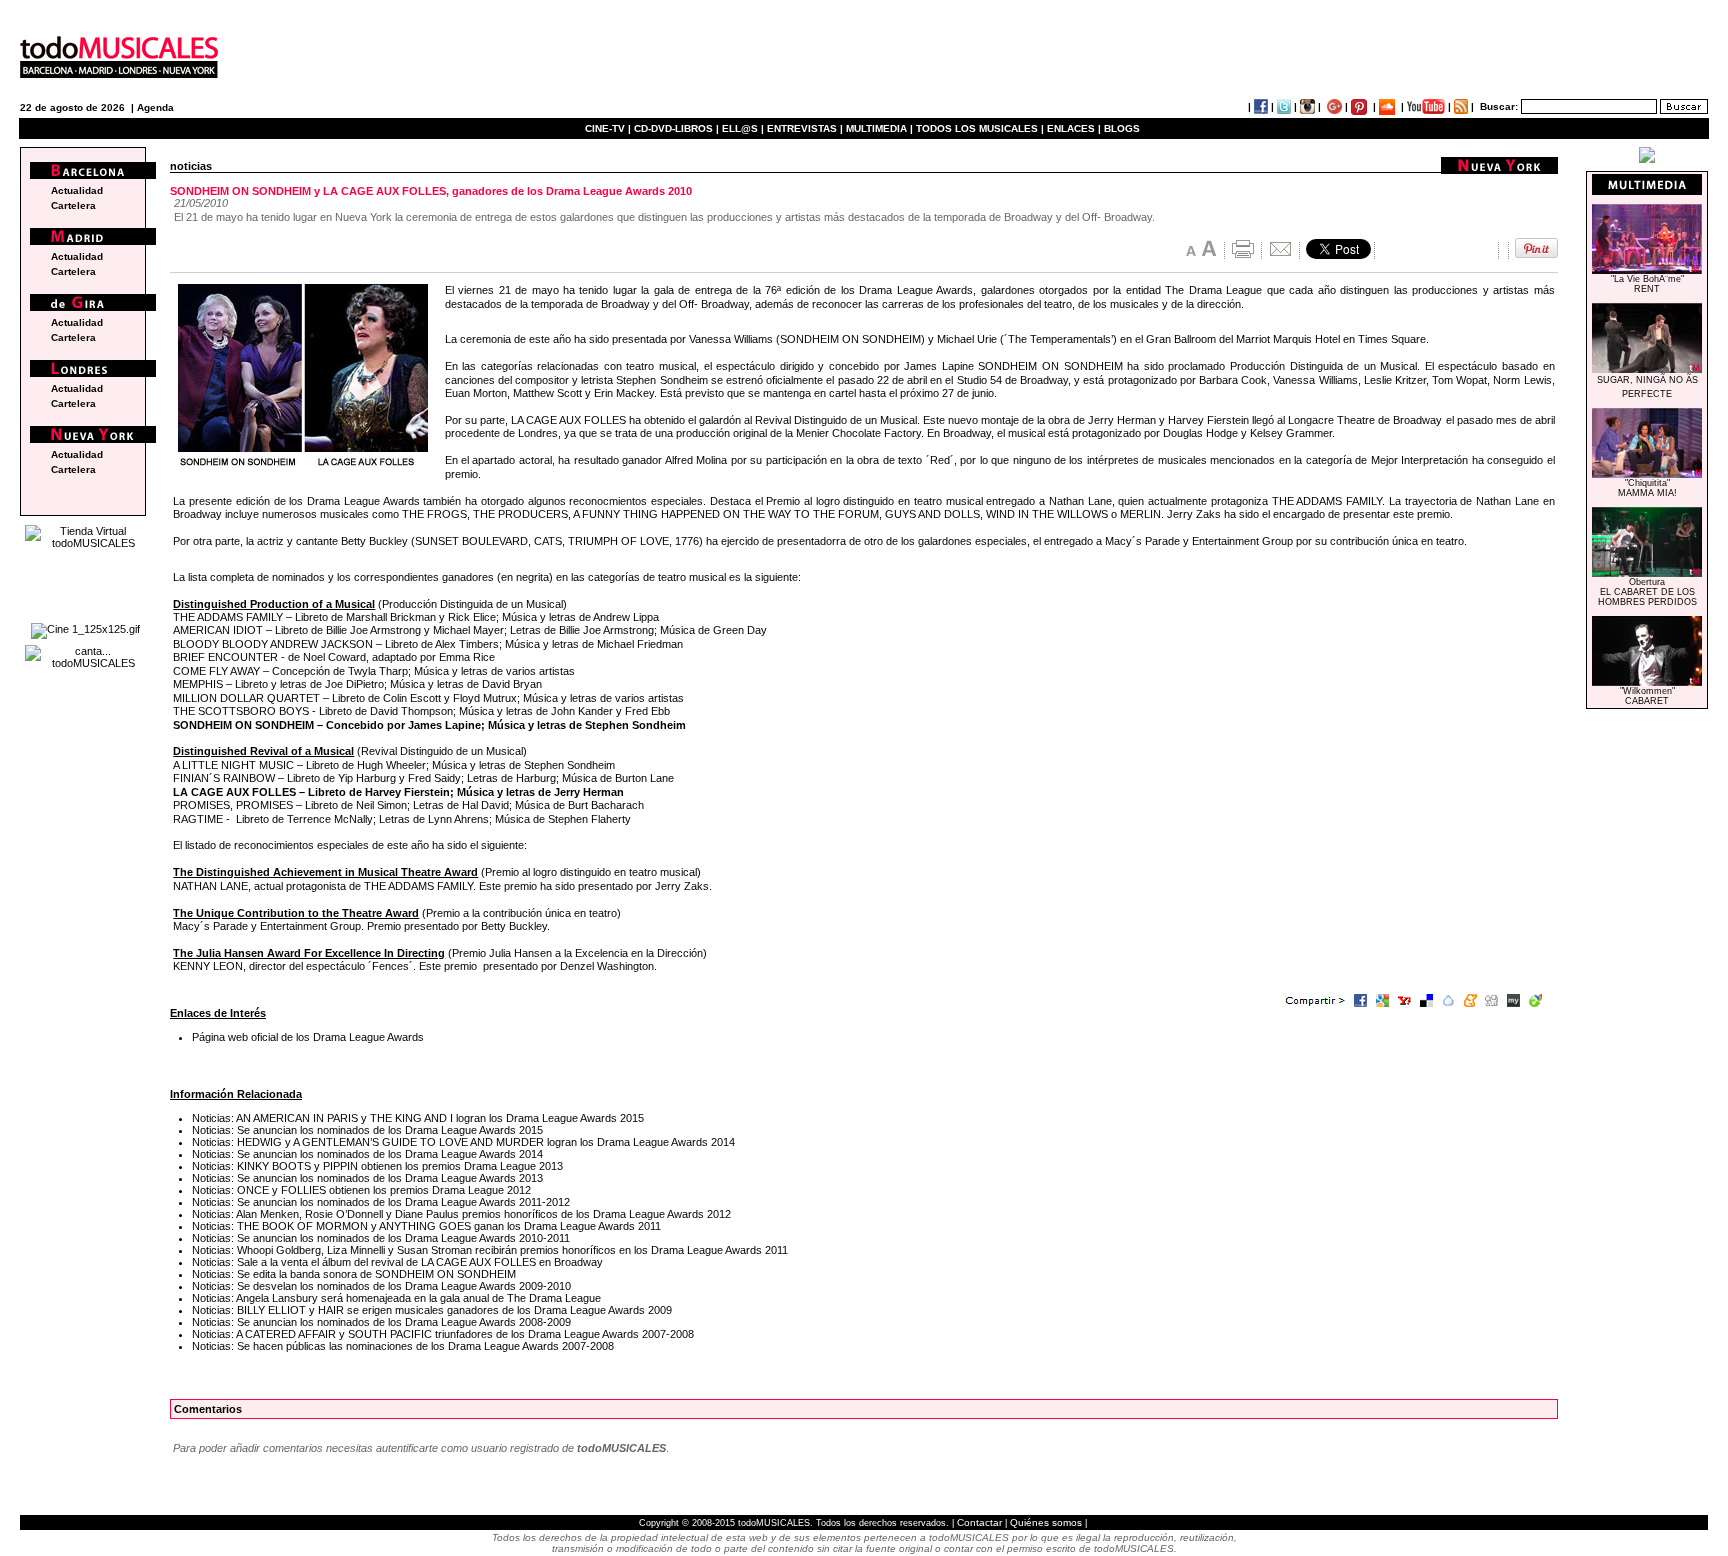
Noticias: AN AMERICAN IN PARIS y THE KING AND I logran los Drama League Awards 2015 (418, 1118)
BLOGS (1122, 128)
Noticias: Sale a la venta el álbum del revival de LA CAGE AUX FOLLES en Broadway (397, 1262)
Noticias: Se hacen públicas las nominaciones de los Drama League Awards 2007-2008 (403, 1346)
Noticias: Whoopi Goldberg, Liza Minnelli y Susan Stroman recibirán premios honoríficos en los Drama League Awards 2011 (490, 1250)
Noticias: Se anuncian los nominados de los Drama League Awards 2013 (367, 1178)
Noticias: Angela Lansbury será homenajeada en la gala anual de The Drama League (396, 1298)
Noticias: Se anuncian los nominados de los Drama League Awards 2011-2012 (381, 1202)
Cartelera (73, 205)
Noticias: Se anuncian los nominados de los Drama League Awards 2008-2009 (381, 1322)
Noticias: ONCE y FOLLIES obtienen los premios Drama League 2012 (361, 1190)
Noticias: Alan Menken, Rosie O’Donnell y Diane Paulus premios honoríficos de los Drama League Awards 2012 (461, 1214)
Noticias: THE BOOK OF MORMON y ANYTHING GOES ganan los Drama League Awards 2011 (426, 1226)
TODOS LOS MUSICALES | (980, 128)
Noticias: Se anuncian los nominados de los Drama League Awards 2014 (367, 1154)
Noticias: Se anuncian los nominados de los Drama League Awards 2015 (367, 1130)
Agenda (155, 107)
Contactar (979, 1522)
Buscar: (1499, 106)
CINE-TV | (609, 128)
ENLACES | (1074, 128)
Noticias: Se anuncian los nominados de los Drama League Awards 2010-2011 (381, 1238)
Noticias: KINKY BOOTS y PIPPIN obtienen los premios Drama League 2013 (377, 1166)
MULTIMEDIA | (879, 128)
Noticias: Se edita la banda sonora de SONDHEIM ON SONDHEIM (354, 1274)
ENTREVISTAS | (805, 128)
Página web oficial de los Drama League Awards (308, 1037)
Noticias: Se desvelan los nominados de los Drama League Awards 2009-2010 (381, 1286)
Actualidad (77, 190)
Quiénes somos (1046, 1522)
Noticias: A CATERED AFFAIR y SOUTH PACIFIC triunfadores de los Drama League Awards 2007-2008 (443, 1334)
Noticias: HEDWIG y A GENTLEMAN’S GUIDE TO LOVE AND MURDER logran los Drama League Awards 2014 (463, 1142)
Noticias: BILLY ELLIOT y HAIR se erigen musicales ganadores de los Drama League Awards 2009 (432, 1310)
